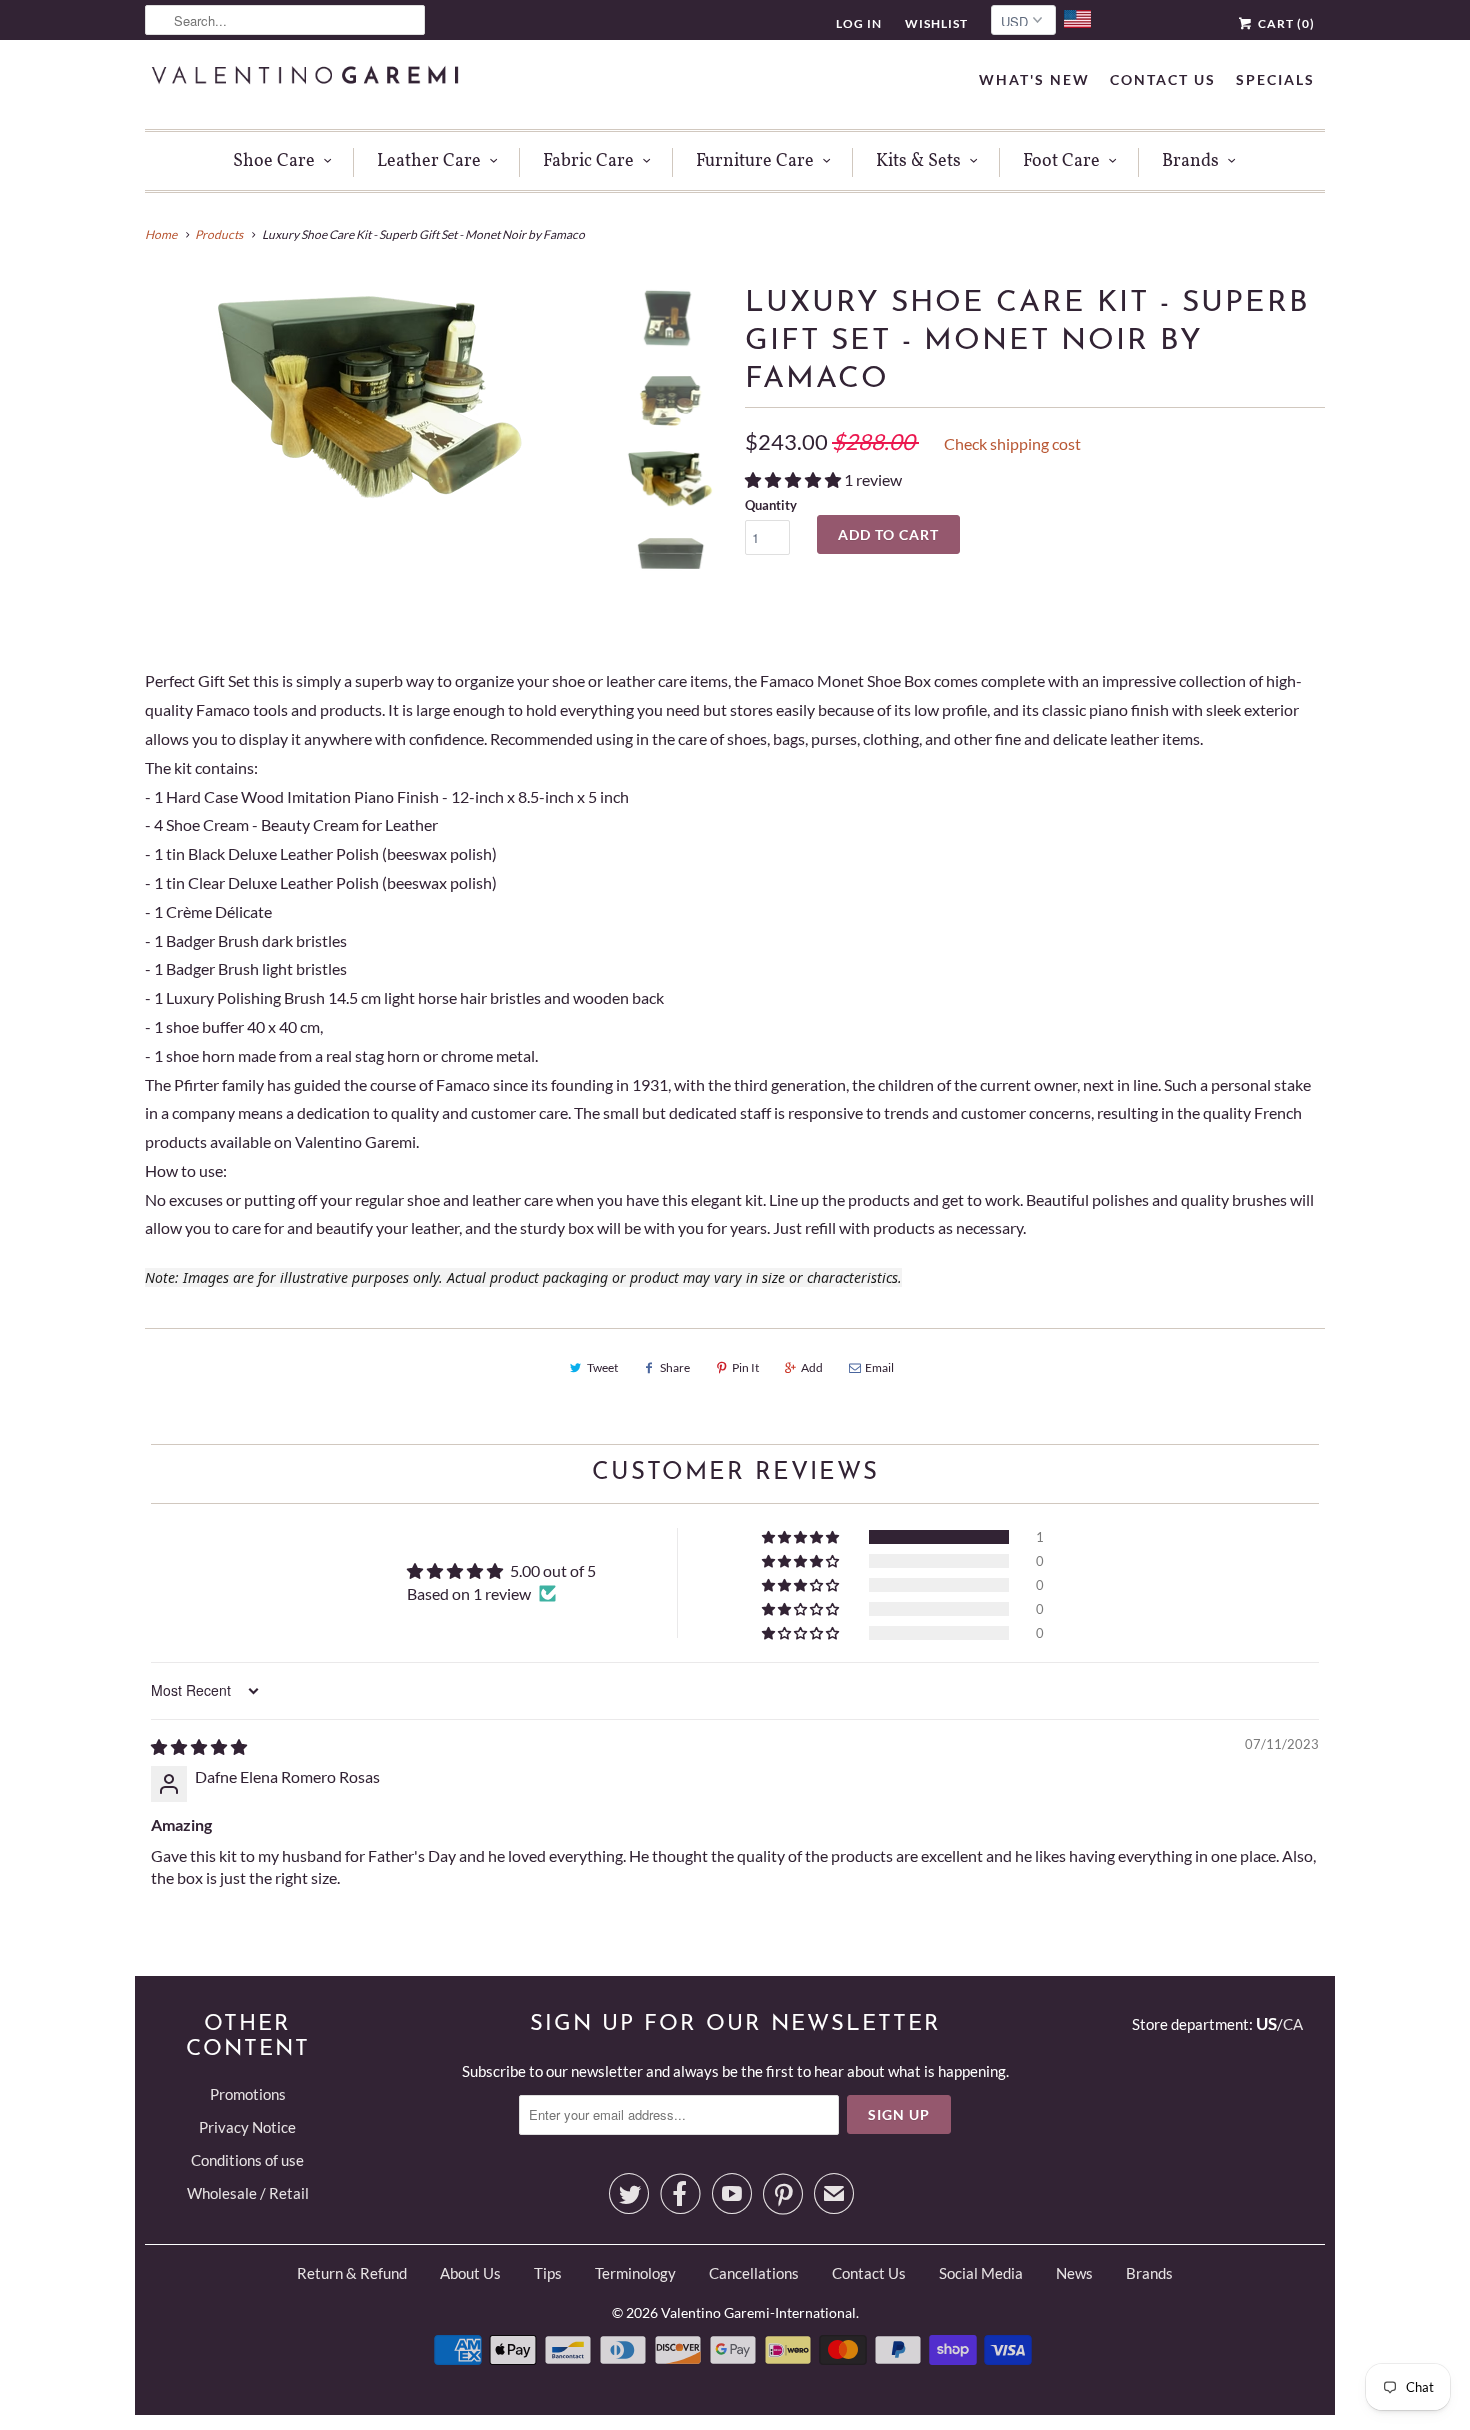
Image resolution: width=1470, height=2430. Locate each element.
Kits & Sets (918, 161)
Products (219, 234)
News (1074, 2273)
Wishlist (936, 23)
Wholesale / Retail (248, 2193)
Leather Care (429, 161)
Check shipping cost (1012, 443)
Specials (1275, 79)
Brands (1190, 161)
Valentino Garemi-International (758, 2312)
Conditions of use (247, 2160)
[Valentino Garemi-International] (305, 77)
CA (1293, 2024)
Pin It (745, 1367)
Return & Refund (352, 2273)
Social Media (981, 2273)
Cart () (1285, 23)
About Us (470, 2273)
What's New (1034, 79)
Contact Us (1163, 79)
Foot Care (1061, 161)
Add (812, 1367)
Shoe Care (274, 161)
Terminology (635, 2273)
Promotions (248, 2094)
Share (675, 1367)
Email (879, 1367)
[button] (794, 479)
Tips (548, 2273)
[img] (199, 1746)
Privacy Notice (247, 2127)
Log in (859, 23)
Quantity (771, 505)
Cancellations (754, 2273)
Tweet (602, 1367)
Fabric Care (588, 161)
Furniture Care (755, 161)
